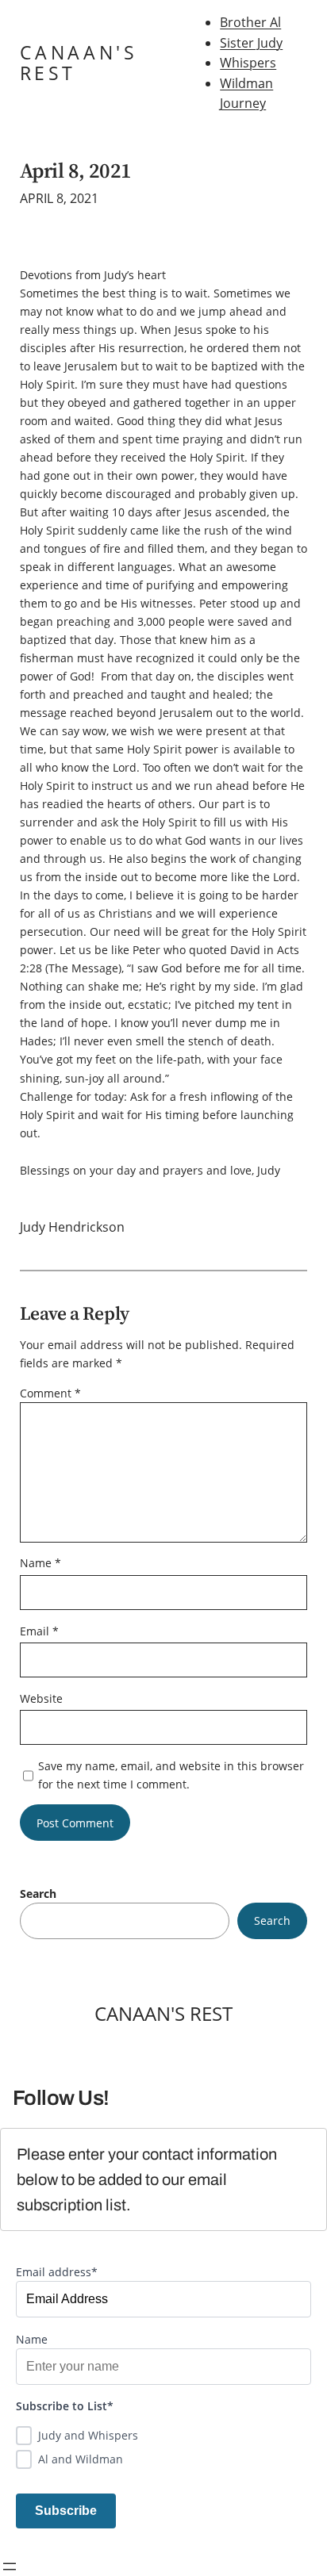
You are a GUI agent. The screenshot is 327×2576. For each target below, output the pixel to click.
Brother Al (250, 22)
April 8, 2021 (76, 171)
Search (38, 1894)
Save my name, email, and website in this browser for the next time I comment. (171, 1775)
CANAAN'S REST (79, 63)
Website (41, 1698)
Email (39, 1631)
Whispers (248, 63)
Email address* (57, 2272)
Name (40, 1563)
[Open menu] (10, 2566)
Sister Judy (251, 43)
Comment (50, 1393)
